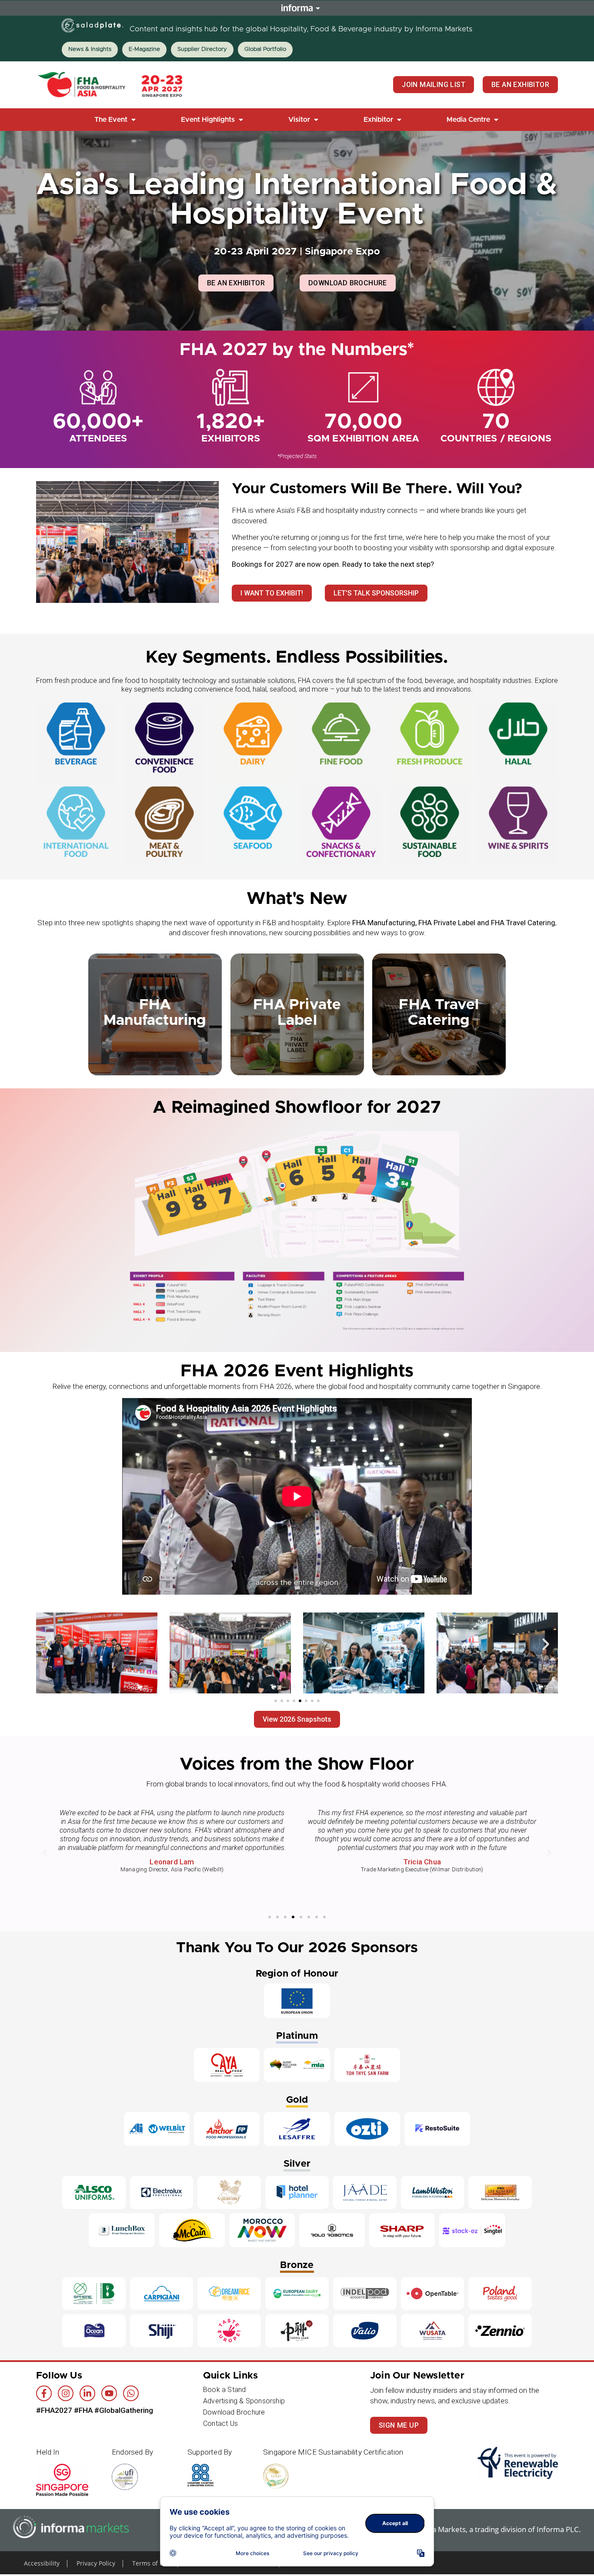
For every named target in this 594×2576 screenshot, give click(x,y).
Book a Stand (224, 2390)
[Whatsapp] (131, 2393)
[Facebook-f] (44, 2393)
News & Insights (90, 49)
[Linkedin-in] (87, 2393)
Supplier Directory (202, 49)
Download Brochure (234, 2412)
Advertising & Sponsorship (244, 2401)
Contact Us (220, 2424)
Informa (297, 8)
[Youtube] (109, 2393)
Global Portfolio (265, 49)
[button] (116, 120)
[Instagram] (66, 2393)
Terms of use (151, 2563)
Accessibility (42, 2563)
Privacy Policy (96, 2563)
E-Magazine (144, 49)
